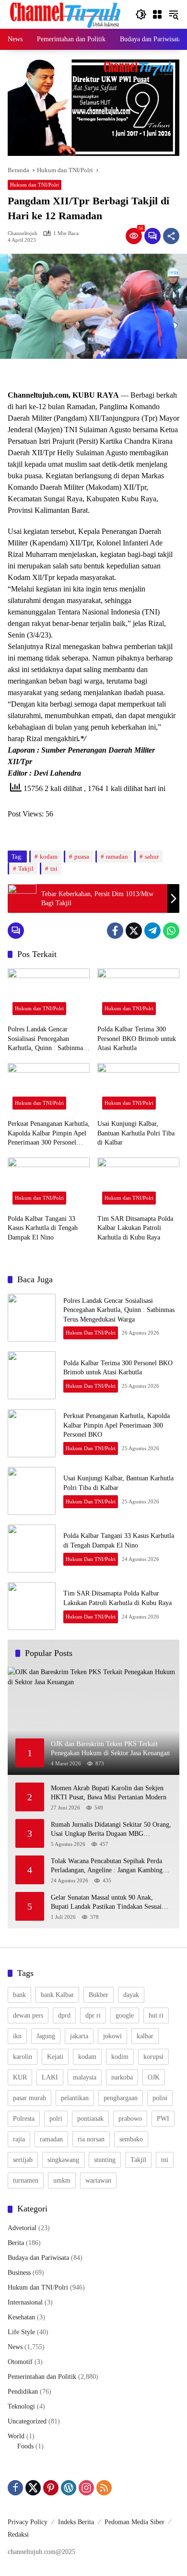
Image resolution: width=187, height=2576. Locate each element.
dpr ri (93, 2015)
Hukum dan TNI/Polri (35, 185)
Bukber (99, 1995)
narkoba (122, 2077)
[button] (141, 14)
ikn (17, 2036)
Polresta (24, 2119)
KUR (20, 2077)
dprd (64, 2015)
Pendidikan (23, 2392)
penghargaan (121, 2098)
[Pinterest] (51, 2488)
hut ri (156, 2015)
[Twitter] (134, 931)
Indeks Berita (76, 2522)
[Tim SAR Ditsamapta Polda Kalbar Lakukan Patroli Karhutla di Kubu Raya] (138, 1183)
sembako (131, 2139)
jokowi (112, 2036)
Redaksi (18, 2535)
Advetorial (22, 2228)
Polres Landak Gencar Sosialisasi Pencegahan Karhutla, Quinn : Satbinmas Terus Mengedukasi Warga (47, 1039)
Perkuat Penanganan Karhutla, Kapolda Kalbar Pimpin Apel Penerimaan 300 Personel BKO (49, 1134)
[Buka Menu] (157, 14)
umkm (62, 2180)
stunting (105, 2160)
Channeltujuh (23, 233)
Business (19, 2273)
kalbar (145, 2036)
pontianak (90, 2119)
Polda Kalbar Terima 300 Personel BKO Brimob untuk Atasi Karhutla (137, 1039)
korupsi (153, 2057)
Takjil (26, 869)
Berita (16, 2243)
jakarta (79, 2036)
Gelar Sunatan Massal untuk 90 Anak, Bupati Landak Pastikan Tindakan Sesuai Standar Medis (106, 1903)
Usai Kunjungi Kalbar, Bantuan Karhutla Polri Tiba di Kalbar (136, 1133)
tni (54, 869)
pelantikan (75, 2098)
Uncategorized (27, 2421)
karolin (23, 2057)
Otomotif (20, 2362)
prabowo (130, 2119)
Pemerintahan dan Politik (42, 2377)
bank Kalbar (57, 1995)
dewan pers (28, 2015)
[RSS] (104, 2488)
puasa (82, 857)
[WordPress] (69, 2488)
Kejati (55, 2057)
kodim (120, 2057)
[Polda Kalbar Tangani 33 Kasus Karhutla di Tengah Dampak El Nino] (49, 1183)
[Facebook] (115, 931)
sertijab (23, 2160)
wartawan (98, 2180)
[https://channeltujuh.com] (67, 14)
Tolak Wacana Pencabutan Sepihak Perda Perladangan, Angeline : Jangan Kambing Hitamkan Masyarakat (107, 1866)
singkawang (63, 2160)
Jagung (46, 2036)
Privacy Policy (28, 2522)
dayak (131, 1995)
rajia (19, 2139)
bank (19, 1995)
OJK (154, 2077)
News (15, 2347)
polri (56, 2119)
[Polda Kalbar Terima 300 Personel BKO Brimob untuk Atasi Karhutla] (138, 994)
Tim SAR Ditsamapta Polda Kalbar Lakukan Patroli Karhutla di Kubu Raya (135, 1228)
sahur (152, 857)
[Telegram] (152, 931)
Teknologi (21, 2406)
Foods (25, 2446)
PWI (163, 2119)
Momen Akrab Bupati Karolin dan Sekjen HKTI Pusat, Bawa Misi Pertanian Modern (111, 1793)
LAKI (50, 2077)
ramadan (117, 857)
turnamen (26, 2180)
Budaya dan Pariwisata (38, 2258)
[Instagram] (86, 2488)
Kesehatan (21, 2317)
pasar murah (29, 2098)
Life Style (21, 2332)
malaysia (85, 2077)
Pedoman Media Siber (134, 2522)
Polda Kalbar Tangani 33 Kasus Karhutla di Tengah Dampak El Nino (43, 1228)
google (125, 2015)
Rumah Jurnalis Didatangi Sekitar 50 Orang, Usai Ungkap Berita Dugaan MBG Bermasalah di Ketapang (111, 1830)
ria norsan (91, 2139)
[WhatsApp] (171, 931)
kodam (49, 857)
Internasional (25, 2302)
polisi (160, 2098)
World (16, 2436)
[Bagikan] (171, 236)
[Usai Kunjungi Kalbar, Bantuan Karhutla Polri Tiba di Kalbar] (138, 1089)
